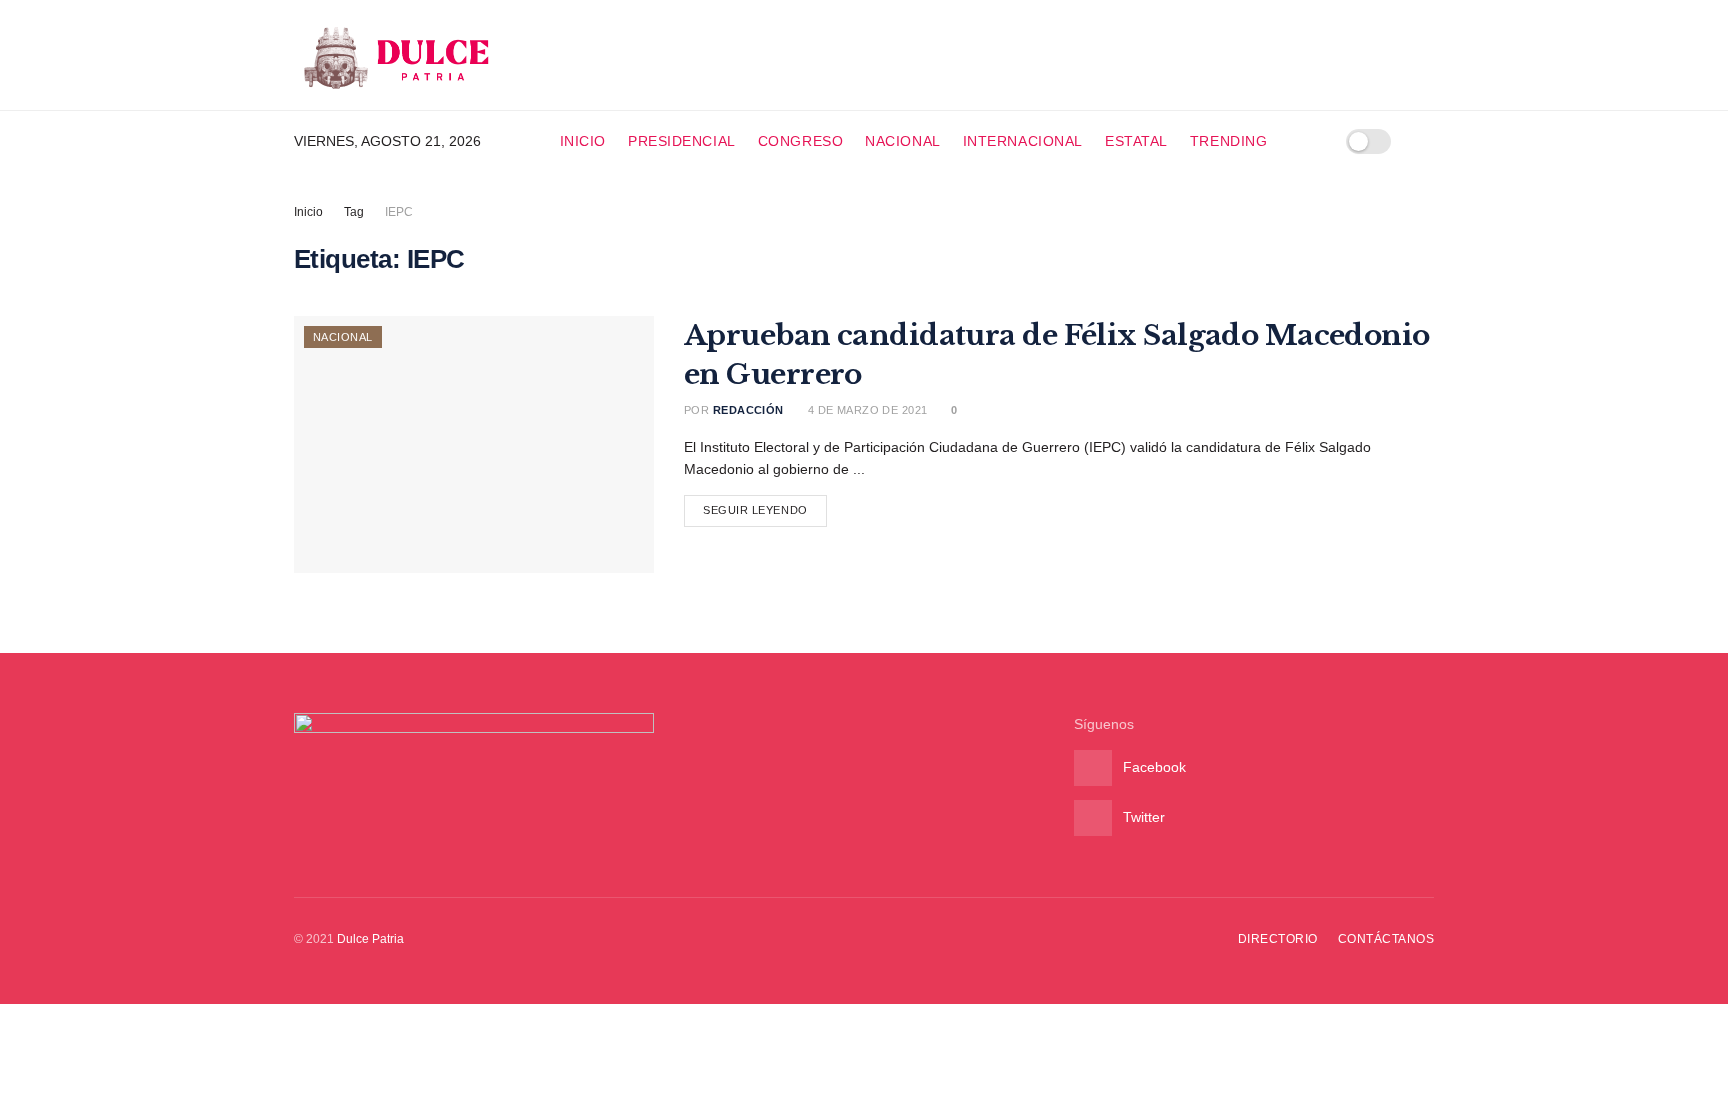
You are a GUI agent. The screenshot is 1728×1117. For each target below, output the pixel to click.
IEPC (399, 212)
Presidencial (682, 141)
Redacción (748, 410)
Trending (1228, 141)
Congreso (800, 141)
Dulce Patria (370, 939)
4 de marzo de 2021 (865, 410)
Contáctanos (1386, 939)
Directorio (1278, 939)
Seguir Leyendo (755, 510)
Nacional (902, 141)
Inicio (583, 141)
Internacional (1023, 141)
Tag (354, 212)
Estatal (1136, 141)
